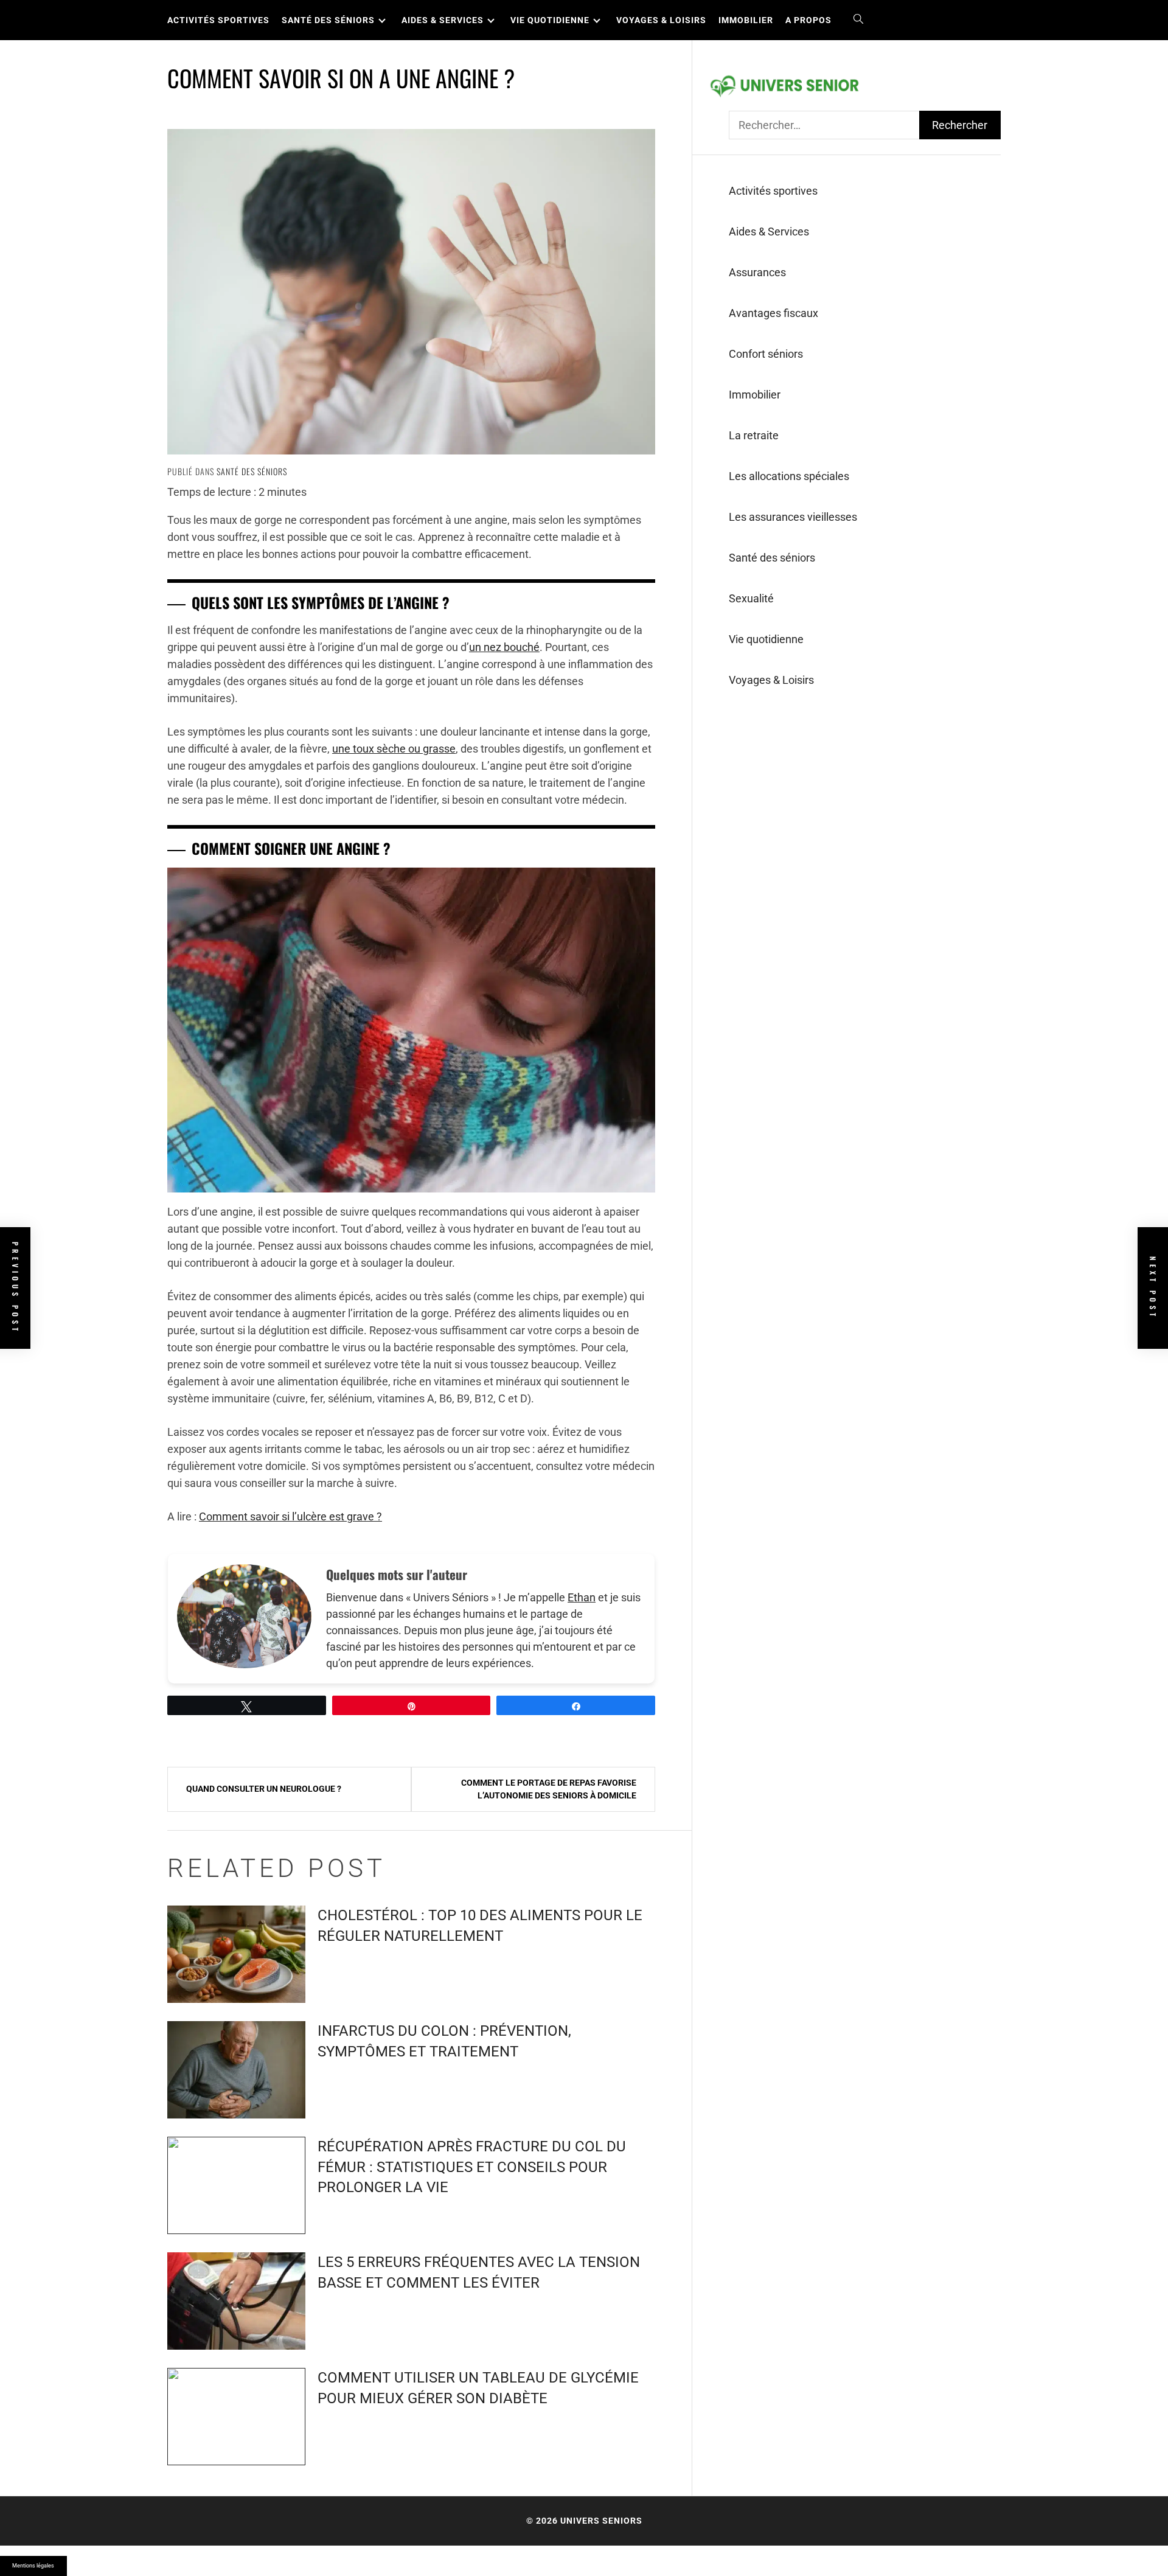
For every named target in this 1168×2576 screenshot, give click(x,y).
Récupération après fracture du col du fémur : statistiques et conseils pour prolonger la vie (472, 2167)
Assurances (757, 272)
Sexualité (751, 598)
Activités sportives (218, 20)
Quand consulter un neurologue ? (264, 1789)
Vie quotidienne (550, 20)
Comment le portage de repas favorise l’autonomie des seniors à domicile (549, 1789)
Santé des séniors (328, 20)
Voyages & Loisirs (661, 20)
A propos (808, 20)
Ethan (582, 1597)
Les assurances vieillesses (793, 517)
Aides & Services (443, 20)
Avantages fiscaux (773, 313)
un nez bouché (504, 647)
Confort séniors (766, 354)
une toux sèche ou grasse (394, 749)
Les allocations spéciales (789, 476)
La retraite (754, 435)
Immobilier (746, 20)
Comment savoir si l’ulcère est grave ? (290, 1516)
